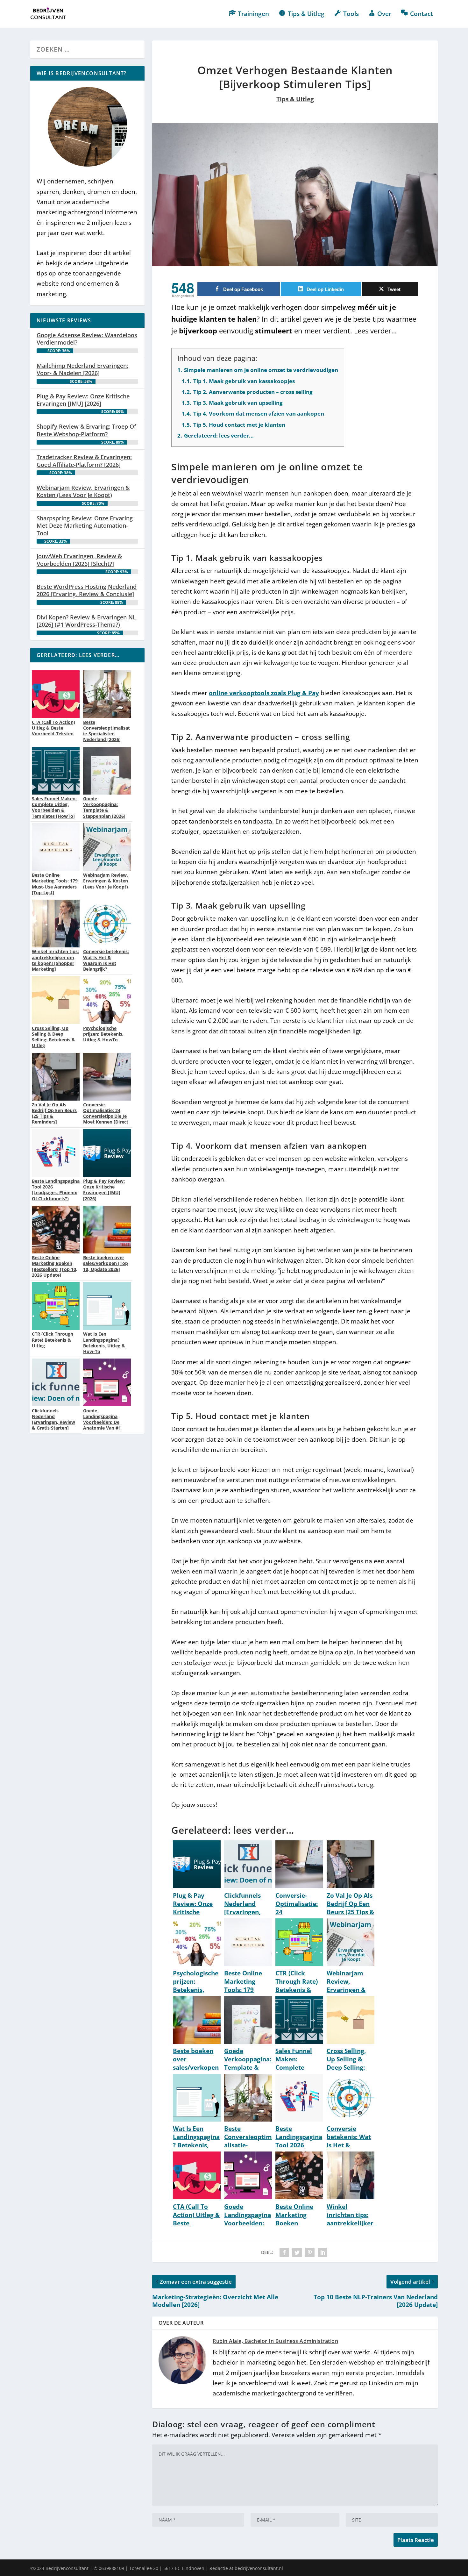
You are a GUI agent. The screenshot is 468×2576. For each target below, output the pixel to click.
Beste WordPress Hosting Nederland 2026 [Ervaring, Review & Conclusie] (87, 590)
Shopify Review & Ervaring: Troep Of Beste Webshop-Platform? (86, 430)
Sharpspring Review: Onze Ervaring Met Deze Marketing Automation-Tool (85, 526)
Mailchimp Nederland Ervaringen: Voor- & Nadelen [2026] (82, 369)
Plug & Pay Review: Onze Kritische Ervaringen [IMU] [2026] (83, 400)
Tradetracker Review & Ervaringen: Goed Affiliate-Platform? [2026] (84, 461)
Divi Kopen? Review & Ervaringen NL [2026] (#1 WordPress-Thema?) (86, 621)
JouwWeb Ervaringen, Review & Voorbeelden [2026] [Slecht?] (79, 560)
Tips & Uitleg (295, 99)
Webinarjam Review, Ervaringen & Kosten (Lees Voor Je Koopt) (83, 491)
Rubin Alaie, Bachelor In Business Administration (275, 2341)
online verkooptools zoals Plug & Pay (264, 693)
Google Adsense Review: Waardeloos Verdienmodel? (87, 339)
